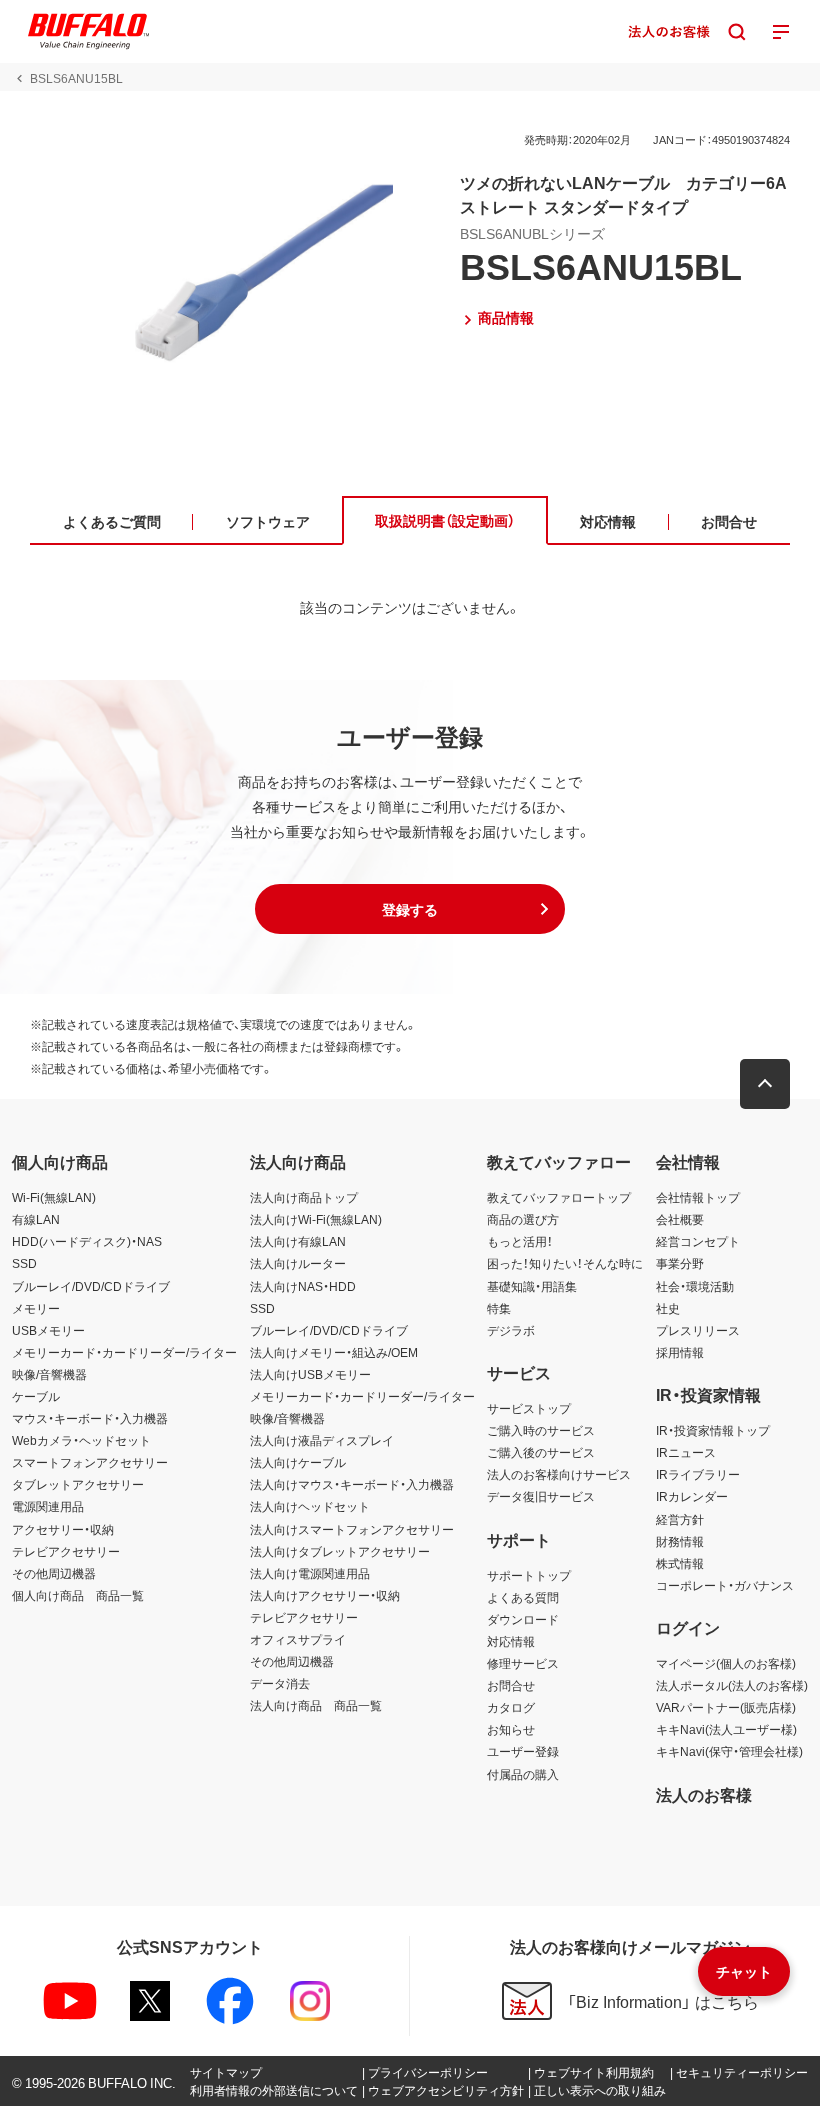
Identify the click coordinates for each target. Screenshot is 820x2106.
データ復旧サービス (541, 1496)
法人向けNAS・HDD (303, 1286)
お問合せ (511, 1685)
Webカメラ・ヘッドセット (81, 1440)
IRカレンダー (692, 1496)
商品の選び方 (523, 1219)
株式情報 (680, 1563)
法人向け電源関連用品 (310, 1573)
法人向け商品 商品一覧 (316, 1705)
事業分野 (680, 1263)
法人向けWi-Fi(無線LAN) (316, 1219)
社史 (668, 1308)
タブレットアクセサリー (78, 1484)
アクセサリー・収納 (63, 1529)
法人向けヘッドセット (310, 1506)
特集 (499, 1308)
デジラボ (511, 1330)
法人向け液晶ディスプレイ (322, 1440)
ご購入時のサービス (541, 1430)
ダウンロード (523, 1619)
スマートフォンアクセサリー (90, 1462)
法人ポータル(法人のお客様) (732, 1685)
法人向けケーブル (298, 1462)
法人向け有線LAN (298, 1241)
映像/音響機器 (49, 1374)
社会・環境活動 (695, 1286)
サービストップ (529, 1408)
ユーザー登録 (523, 1751)
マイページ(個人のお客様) (726, 1663)
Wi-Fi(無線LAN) (54, 1197)
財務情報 (680, 1541)
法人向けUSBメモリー (310, 1374)
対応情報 (511, 1641)
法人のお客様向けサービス (559, 1474)
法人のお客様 (704, 1794)
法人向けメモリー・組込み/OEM (334, 1352)
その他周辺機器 (54, 1573)
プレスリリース (698, 1330)
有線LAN (36, 1219)
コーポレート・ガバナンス (725, 1585)
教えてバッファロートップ (559, 1197)
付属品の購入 (523, 1774)
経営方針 (680, 1519)
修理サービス (523, 1663)
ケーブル (36, 1396)
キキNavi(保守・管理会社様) (729, 1751)
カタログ (511, 1707)
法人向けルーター (298, 1263)
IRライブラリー (698, 1474)
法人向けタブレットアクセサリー (340, 1551)
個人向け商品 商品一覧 (78, 1595)
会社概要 (680, 1219)
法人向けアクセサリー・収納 (325, 1595)
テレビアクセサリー (66, 1551)
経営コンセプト (698, 1241)
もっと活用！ (520, 1241)
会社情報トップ (698, 1197)
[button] (410, 909)
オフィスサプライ (298, 1639)
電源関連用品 (48, 1506)
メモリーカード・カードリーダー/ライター (124, 1352)
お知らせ (511, 1729)
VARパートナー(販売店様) (726, 1707)
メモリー (36, 1308)
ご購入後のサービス (541, 1452)
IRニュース (686, 1452)
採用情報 (680, 1352)
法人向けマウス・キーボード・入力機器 (352, 1484)
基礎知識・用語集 (532, 1286)
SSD (24, 1263)
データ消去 (280, 1683)
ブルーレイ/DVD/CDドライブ (91, 1286)
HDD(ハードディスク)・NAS (87, 1241)
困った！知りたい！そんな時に (565, 1263)
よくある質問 (523, 1597)
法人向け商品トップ (304, 1197)
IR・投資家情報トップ (713, 1430)
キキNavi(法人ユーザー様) (726, 1729)
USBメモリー (48, 1330)
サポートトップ (529, 1575)
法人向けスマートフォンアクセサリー (352, 1529)
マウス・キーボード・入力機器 (90, 1418)
